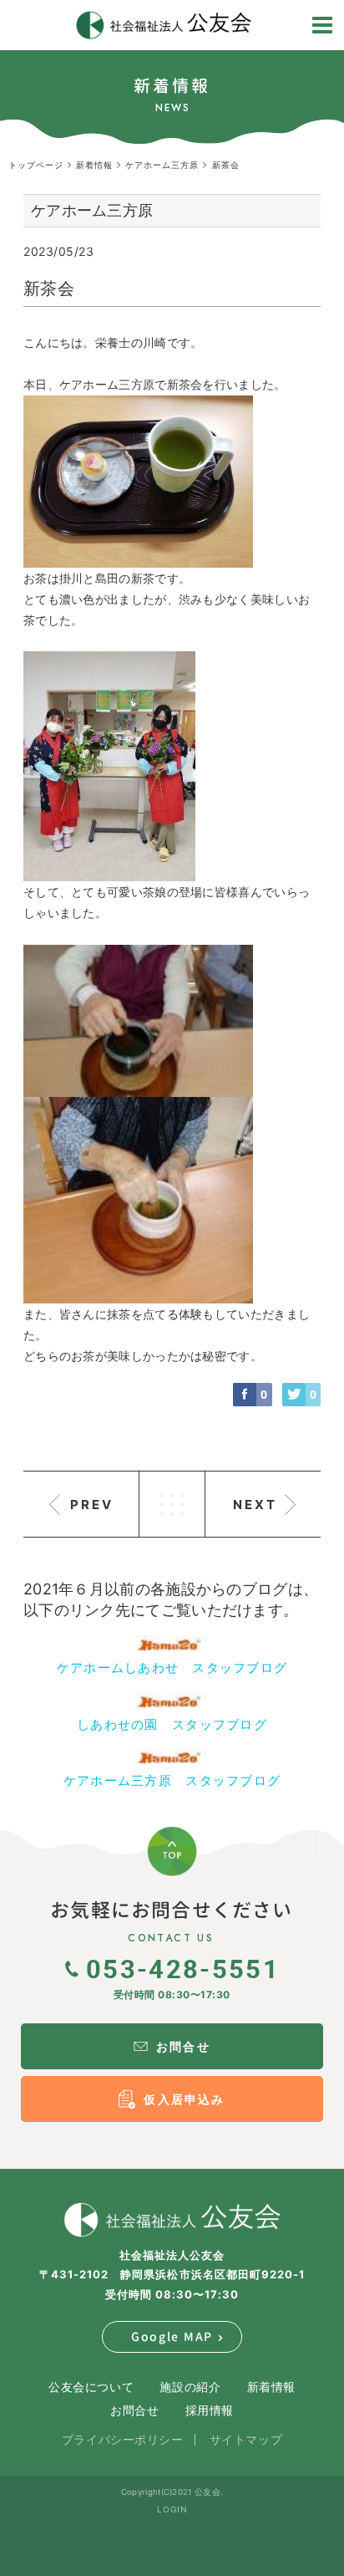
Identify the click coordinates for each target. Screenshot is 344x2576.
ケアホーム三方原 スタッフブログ (172, 1780)
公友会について (91, 2387)
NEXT (255, 1505)
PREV (92, 1505)
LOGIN (172, 2509)
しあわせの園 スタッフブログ (172, 1724)
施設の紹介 (190, 2387)
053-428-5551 (183, 1968)
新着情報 (271, 2387)
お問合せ (134, 2410)
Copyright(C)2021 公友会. (172, 2492)
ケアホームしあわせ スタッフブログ (172, 1668)
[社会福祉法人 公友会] (172, 2220)
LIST (172, 1504)
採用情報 (210, 2410)
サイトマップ (246, 2439)
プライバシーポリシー (123, 2439)
